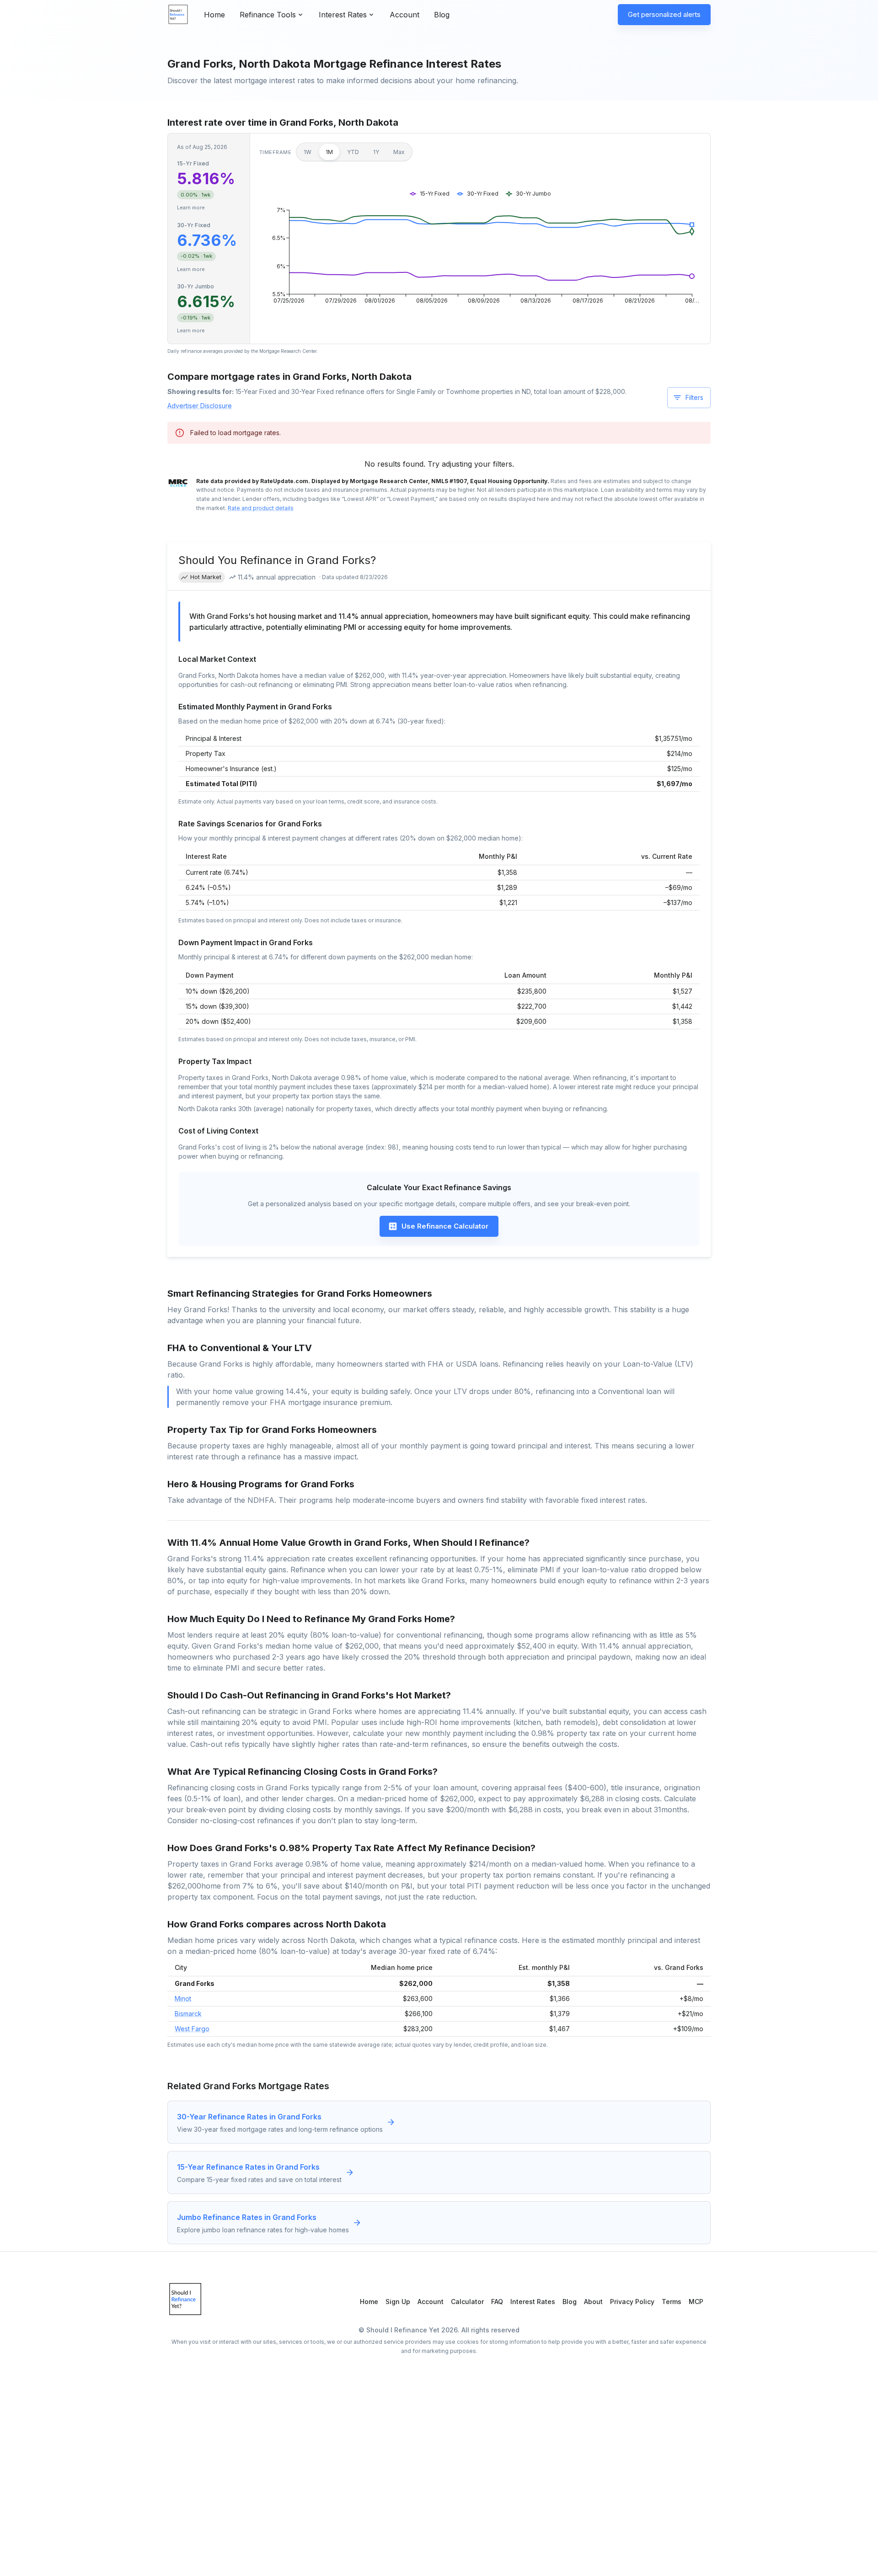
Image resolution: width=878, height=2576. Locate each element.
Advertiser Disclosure (200, 406)
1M (329, 152)
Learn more (191, 208)
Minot (183, 1999)
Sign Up (398, 2302)
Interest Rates (533, 2302)
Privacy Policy (632, 2302)
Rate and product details (261, 508)
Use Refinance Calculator (445, 1226)
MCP (696, 2302)
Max (399, 152)
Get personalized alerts (664, 14)
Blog (442, 15)
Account (404, 15)
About (593, 2302)
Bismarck (188, 2014)
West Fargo (192, 2029)
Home (214, 15)
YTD (353, 152)
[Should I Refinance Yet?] (178, 15)
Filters (694, 397)
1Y (376, 152)
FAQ (497, 2302)
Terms (672, 2302)
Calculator (467, 2302)
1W (308, 152)
